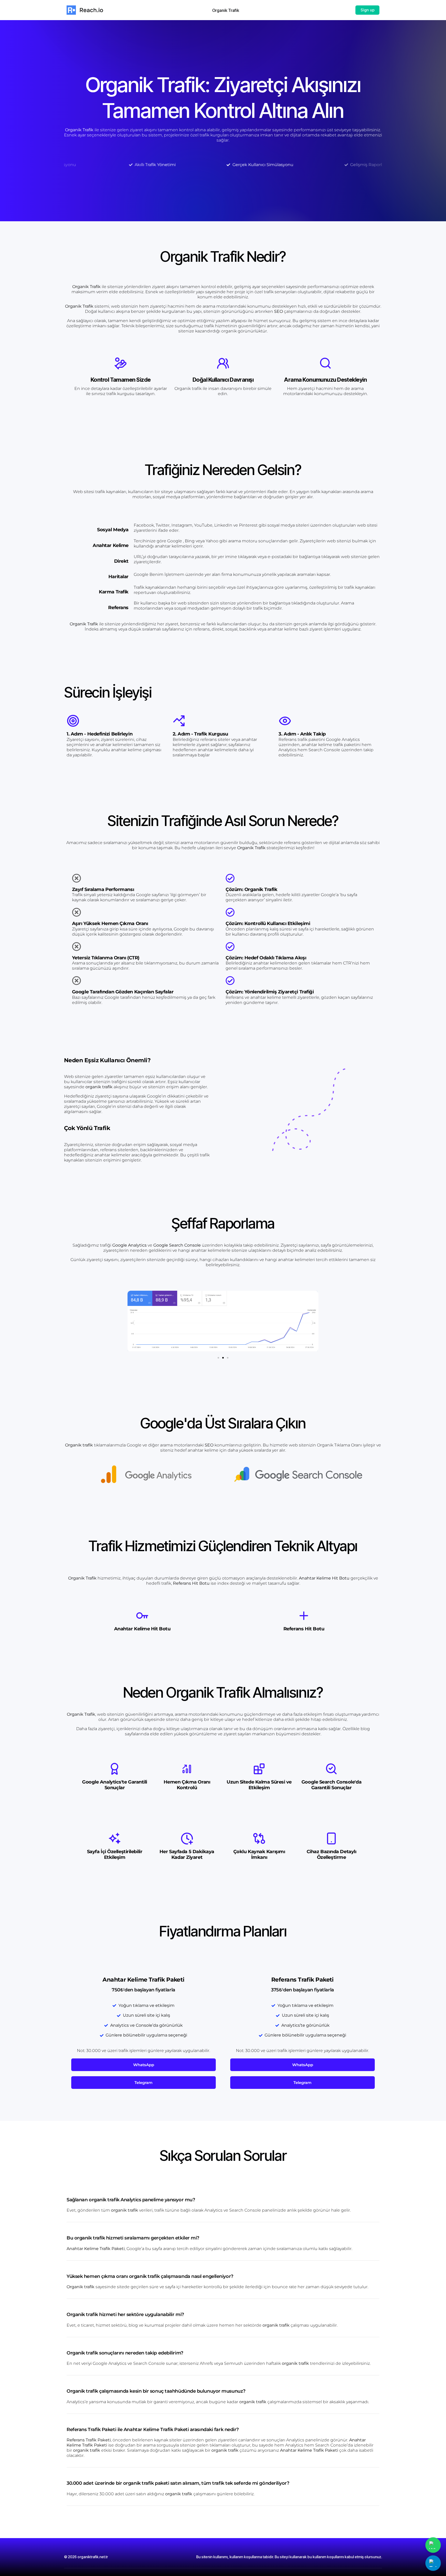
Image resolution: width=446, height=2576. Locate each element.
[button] (133, 1323)
